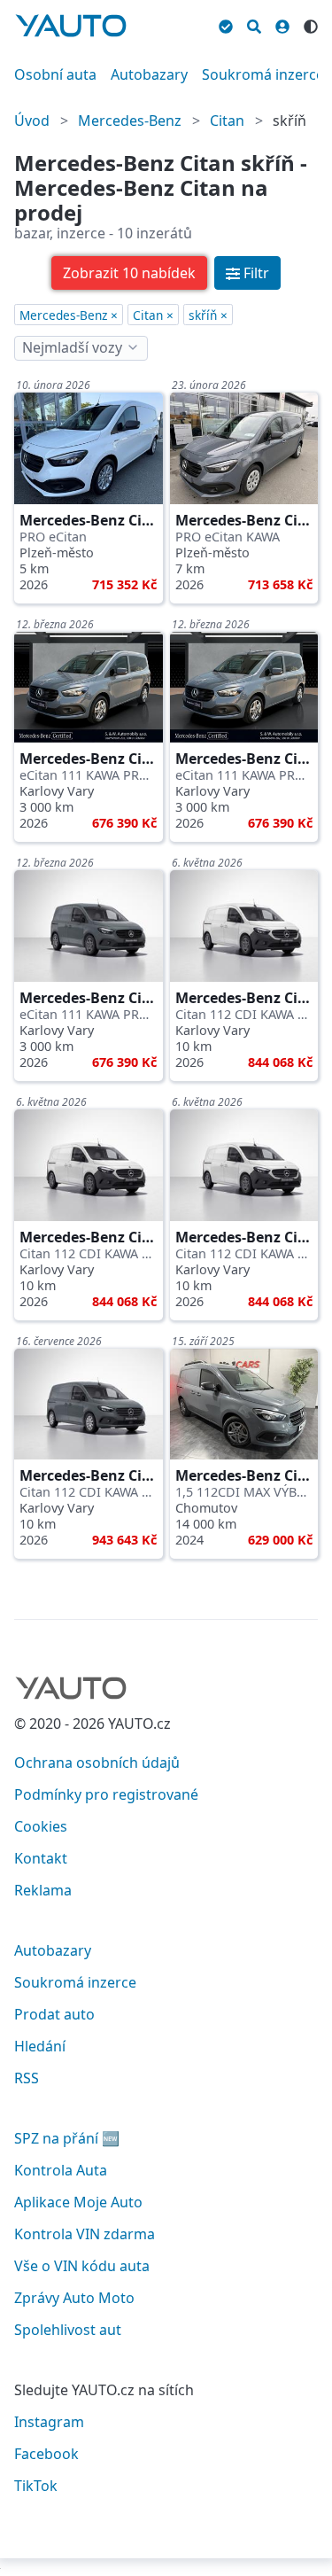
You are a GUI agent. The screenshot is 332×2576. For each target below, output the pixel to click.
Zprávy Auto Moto (74, 2298)
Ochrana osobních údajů (97, 1763)
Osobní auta (55, 74)
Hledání (40, 2046)
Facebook (46, 2454)
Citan (227, 121)
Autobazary (149, 74)
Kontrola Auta (61, 2170)
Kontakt (41, 1858)
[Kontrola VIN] (226, 24)
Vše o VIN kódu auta (82, 2266)
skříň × (208, 315)
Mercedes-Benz (130, 121)
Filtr (256, 273)
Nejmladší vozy (72, 347)
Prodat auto (54, 2014)
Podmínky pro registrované (106, 1794)
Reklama (43, 1890)
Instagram (49, 2422)
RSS (27, 2078)
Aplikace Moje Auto (78, 2202)
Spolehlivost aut (68, 2330)
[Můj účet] (282, 24)
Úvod (32, 121)
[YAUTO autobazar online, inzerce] (71, 26)
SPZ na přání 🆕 (67, 2138)
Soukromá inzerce (263, 74)
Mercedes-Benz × (69, 315)
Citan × (153, 315)
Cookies (41, 1826)
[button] (129, 273)
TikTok (36, 2486)
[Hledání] (254, 24)
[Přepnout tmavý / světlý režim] (311, 24)
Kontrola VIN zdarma (85, 2234)
